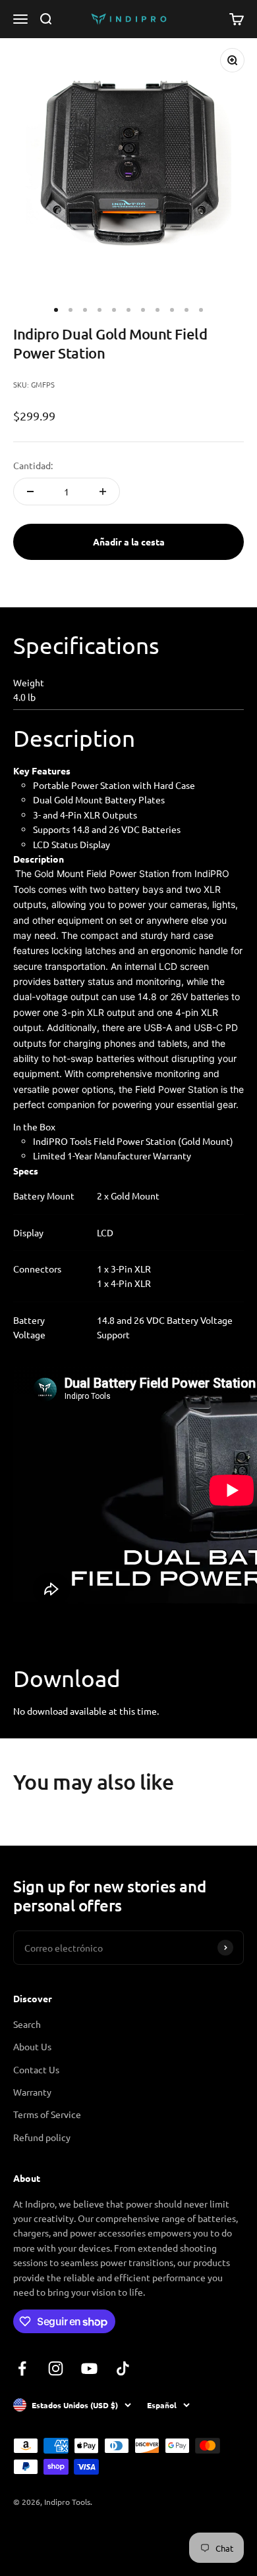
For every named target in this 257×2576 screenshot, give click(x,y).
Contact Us (36, 2069)
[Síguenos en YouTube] (89, 2368)
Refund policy (42, 2137)
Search (27, 2024)
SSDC (62, 2537)
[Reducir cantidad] (30, 492)
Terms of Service (47, 2114)
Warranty (32, 2092)
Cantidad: (33, 465)
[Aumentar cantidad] (103, 492)
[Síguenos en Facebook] (22, 2368)
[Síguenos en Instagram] (56, 2368)
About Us (32, 2046)
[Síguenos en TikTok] (123, 2368)
